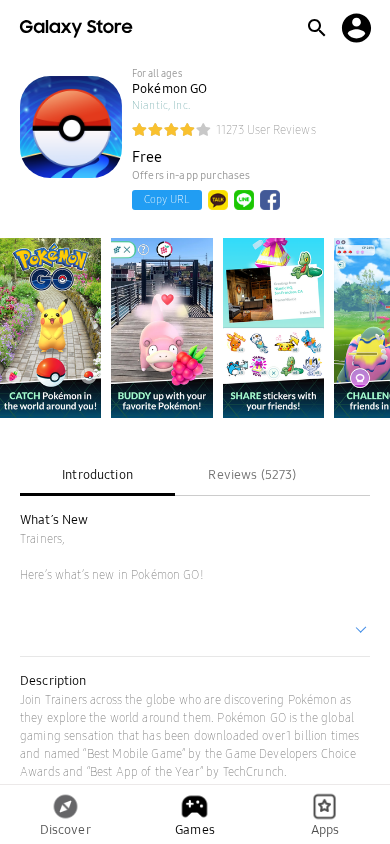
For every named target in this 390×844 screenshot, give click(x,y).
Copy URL (167, 199)
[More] (362, 632)
